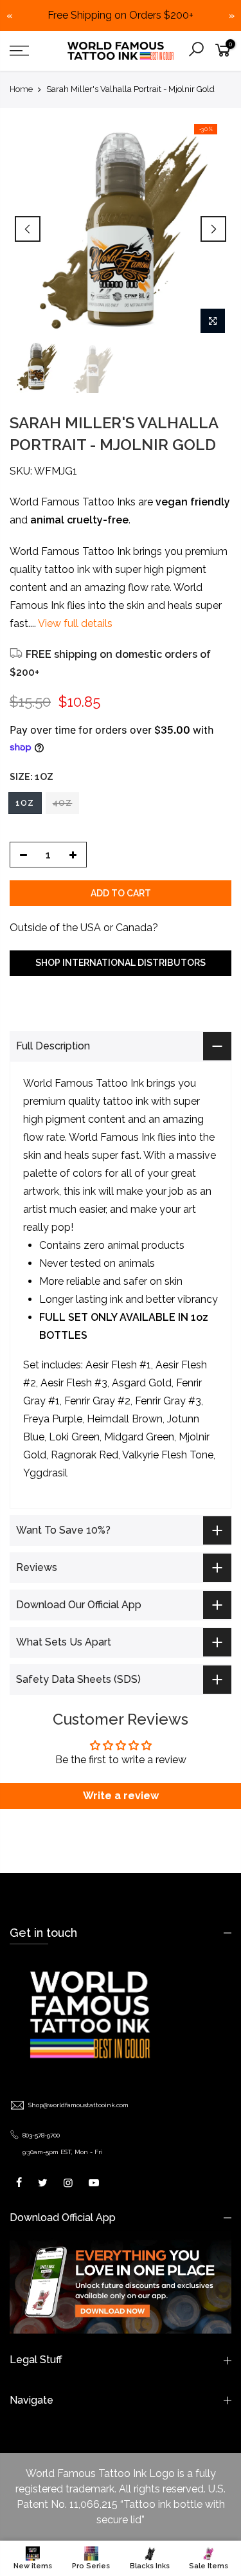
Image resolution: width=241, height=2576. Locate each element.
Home (21, 89)
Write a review (121, 1814)
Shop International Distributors (121, 963)
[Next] (213, 229)
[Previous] (28, 229)
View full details (74, 623)
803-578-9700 (41, 2153)
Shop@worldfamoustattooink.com (78, 2123)
